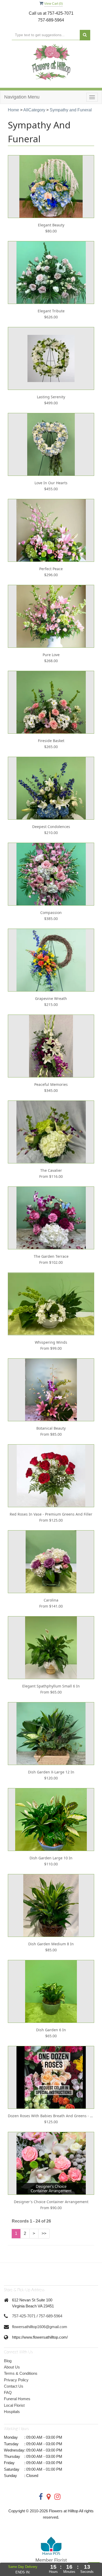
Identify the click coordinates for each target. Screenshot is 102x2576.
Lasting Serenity (51, 397)
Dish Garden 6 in (51, 2030)
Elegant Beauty (51, 225)
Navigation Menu (22, 97)
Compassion (51, 913)
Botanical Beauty (51, 1428)
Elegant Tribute (51, 311)
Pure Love (51, 655)
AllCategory (34, 110)
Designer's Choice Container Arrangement (51, 2202)
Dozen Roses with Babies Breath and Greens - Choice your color (51, 2116)
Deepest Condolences (51, 827)
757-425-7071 (24, 2316)
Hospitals (12, 2412)
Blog (8, 2361)
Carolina (51, 1600)
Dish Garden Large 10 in (51, 1858)
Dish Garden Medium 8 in (51, 1944)
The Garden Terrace (51, 1256)
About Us (12, 2367)
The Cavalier (51, 1170)
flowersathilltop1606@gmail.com (40, 2327)
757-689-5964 (50, 2316)
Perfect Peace (51, 569)
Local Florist (14, 2405)
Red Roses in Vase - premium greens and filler (51, 1514)
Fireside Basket (51, 741)
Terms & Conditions (21, 2373)
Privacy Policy (16, 2380)
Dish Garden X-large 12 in (51, 1772)
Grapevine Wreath (51, 998)
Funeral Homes (17, 2399)
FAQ (8, 2392)
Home (13, 110)
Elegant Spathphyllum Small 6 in (51, 1686)
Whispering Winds (51, 1342)
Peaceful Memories (51, 1084)
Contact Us (14, 2386)
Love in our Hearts (51, 483)
